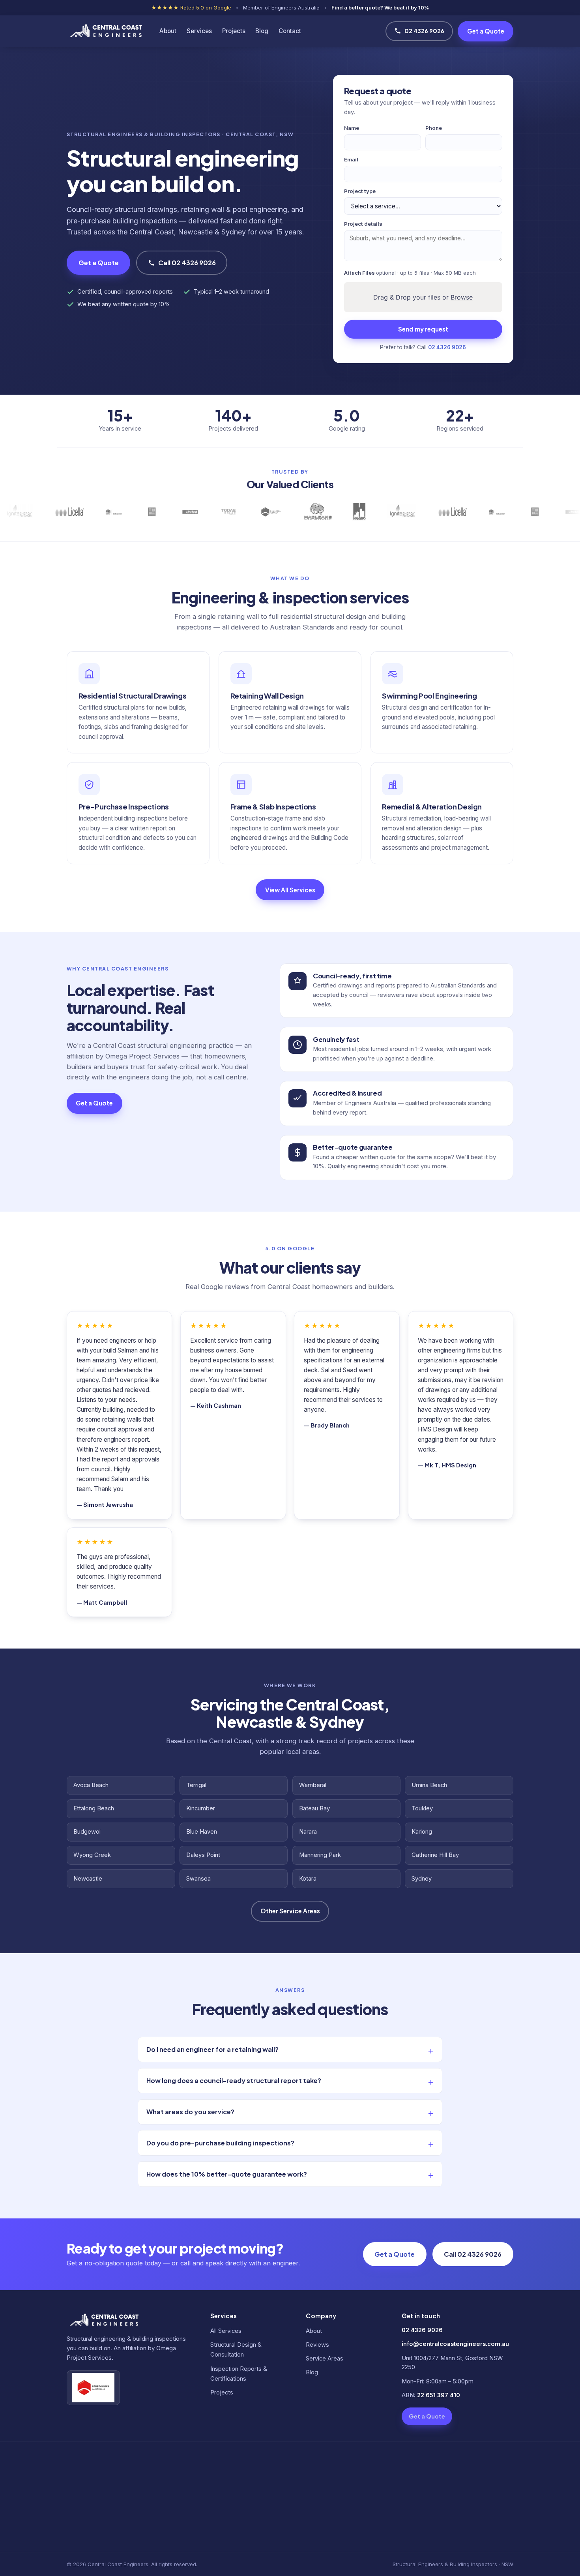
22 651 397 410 (439, 2395)
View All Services (290, 890)
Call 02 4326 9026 (187, 263)
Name (352, 128)
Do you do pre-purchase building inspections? (220, 2143)
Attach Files (410, 273)
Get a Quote (486, 31)
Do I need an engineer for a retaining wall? (212, 2049)
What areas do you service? (190, 2112)
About (168, 31)
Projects (234, 31)
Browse (462, 297)
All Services (226, 2331)
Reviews (317, 2345)
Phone (434, 128)
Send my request (423, 329)
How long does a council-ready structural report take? (234, 2080)
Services (199, 31)
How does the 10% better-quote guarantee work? (227, 2174)
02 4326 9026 (424, 31)
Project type (360, 191)
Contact (290, 31)
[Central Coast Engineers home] (105, 31)
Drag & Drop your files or (423, 297)
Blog (262, 31)
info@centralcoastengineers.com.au (455, 2344)
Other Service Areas (290, 1911)
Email (351, 159)
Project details (363, 224)
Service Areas (325, 2359)
